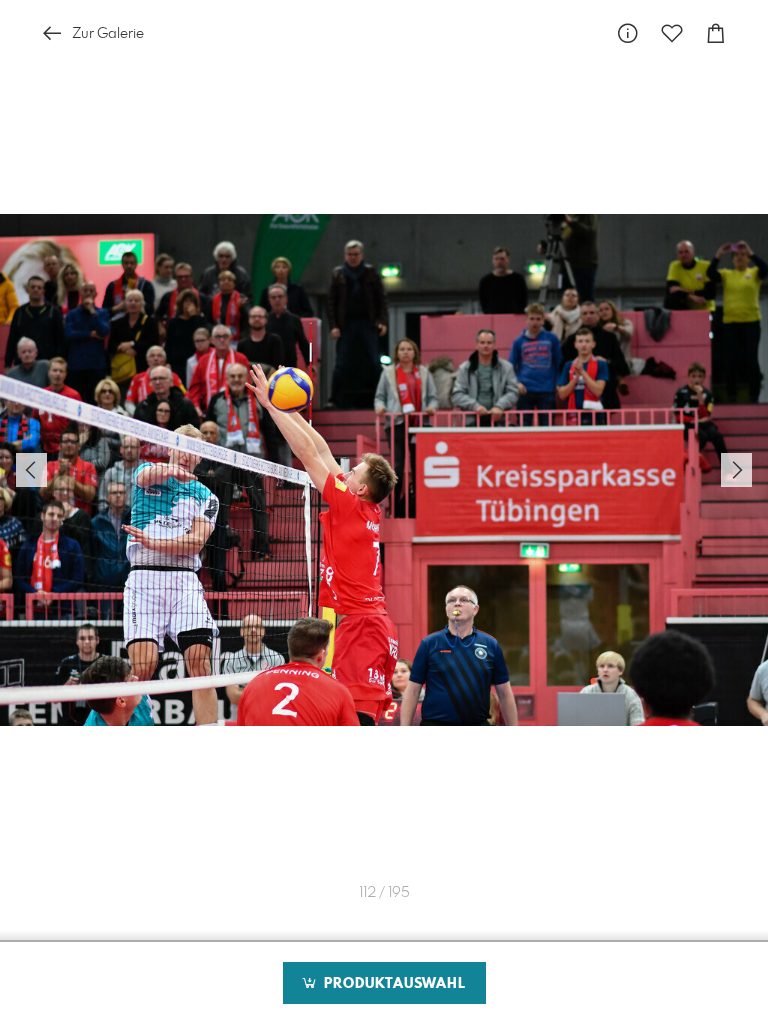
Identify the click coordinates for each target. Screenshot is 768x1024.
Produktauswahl (392, 984)
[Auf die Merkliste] (672, 33)
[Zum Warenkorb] (716, 33)
